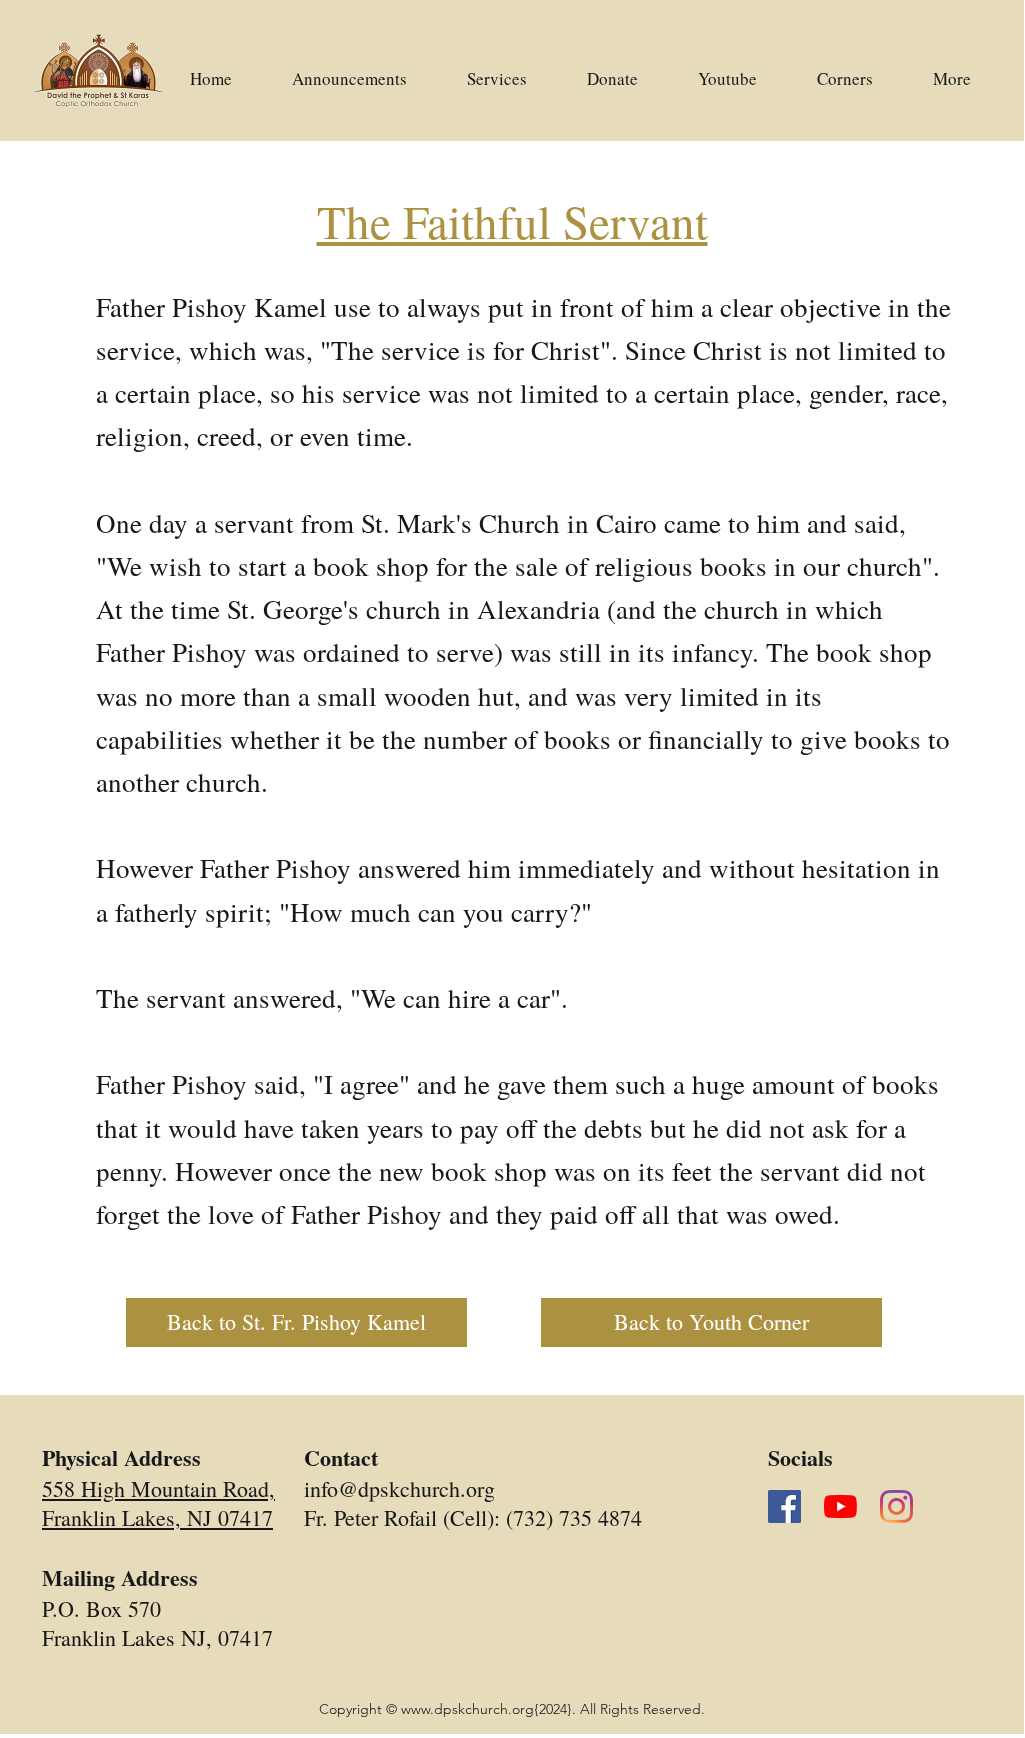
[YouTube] (840, 1506)
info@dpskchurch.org (399, 1488)
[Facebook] (784, 1506)
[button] (727, 70)
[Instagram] (896, 1506)
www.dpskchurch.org (467, 1709)
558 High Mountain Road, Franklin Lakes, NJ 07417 (158, 1503)
